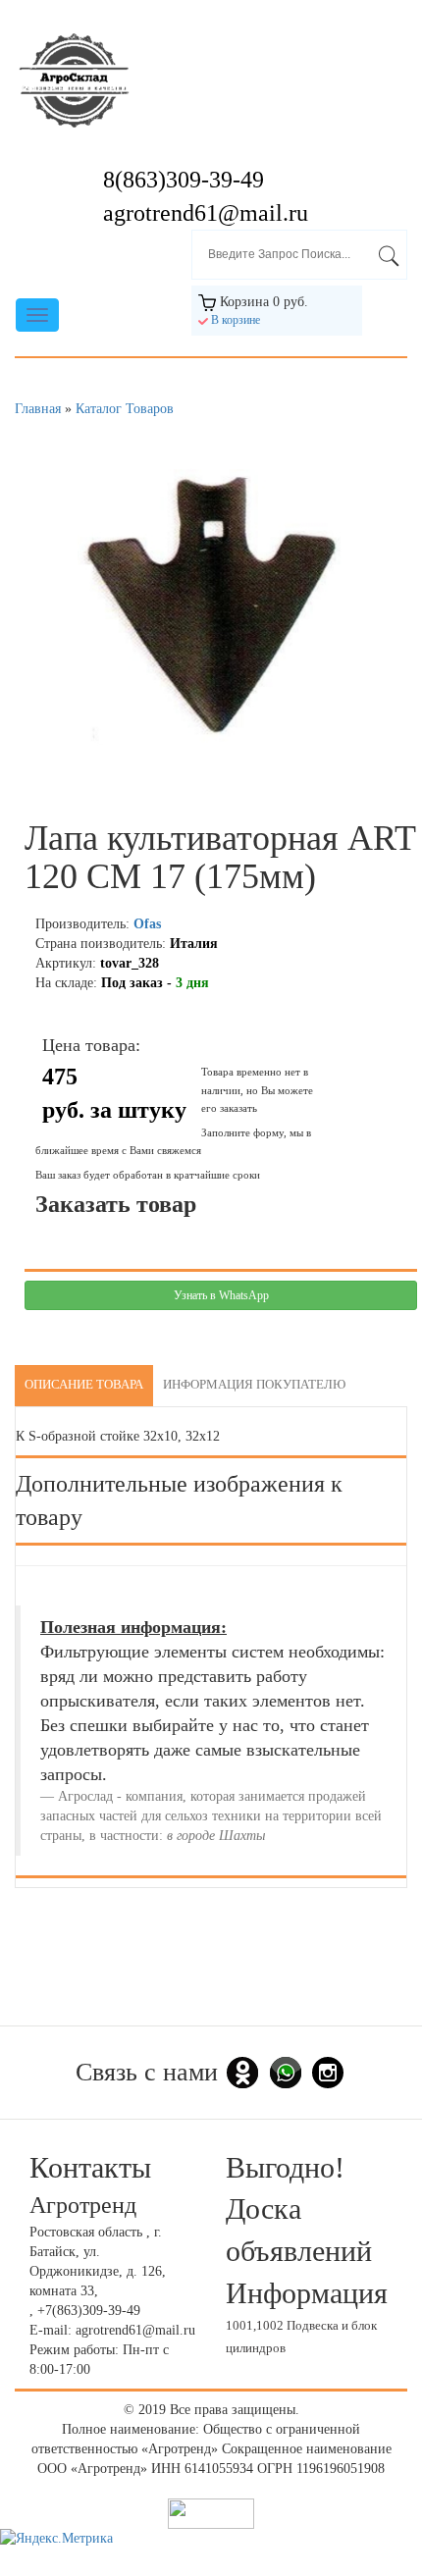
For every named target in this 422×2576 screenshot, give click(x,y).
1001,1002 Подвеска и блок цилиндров (301, 2337)
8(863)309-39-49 (184, 180)
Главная (38, 409)
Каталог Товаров (125, 409)
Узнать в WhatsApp (221, 1295)
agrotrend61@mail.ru (206, 213)
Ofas (147, 924)
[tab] (84, 1386)
